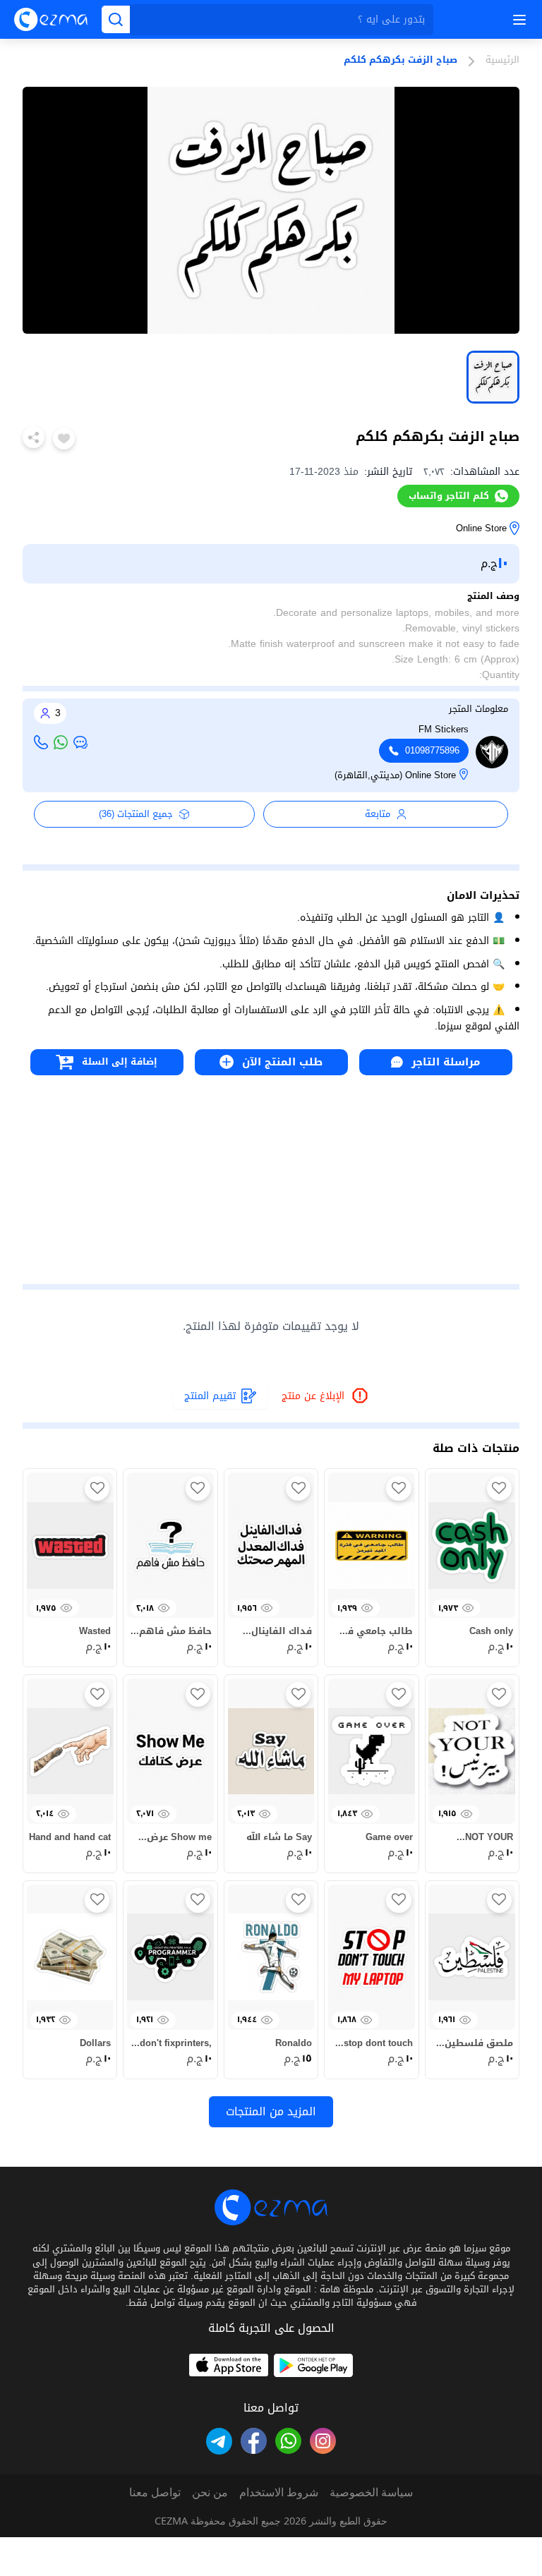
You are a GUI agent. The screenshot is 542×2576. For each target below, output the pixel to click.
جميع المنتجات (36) (136, 814)
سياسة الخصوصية (371, 2492)
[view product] (493, 377)
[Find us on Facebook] (254, 2441)
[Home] (51, 19)
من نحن (210, 2492)
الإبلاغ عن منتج (326, 1397)
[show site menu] (517, 20)
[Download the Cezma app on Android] (313, 2365)
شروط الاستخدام (279, 2492)
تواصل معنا (155, 2492)
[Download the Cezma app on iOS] (229, 2365)
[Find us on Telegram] (219, 2441)
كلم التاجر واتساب (449, 496)
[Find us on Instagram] (323, 2441)
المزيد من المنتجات (271, 2111)
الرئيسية (502, 61)
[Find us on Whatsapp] (288, 2441)
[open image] (271, 210)
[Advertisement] (271, 1174)
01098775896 (432, 751)
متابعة (378, 814)
